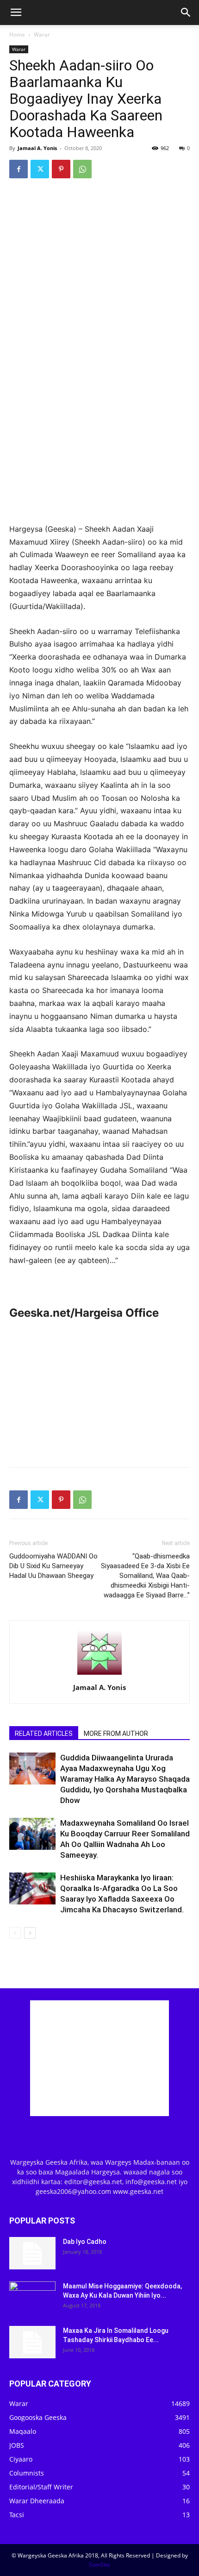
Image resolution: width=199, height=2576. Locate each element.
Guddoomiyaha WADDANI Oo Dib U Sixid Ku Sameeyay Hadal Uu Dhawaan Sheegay (53, 1566)
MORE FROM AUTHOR (116, 1734)
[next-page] (30, 1933)
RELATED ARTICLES (44, 1734)
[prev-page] (15, 1933)
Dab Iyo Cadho (85, 2242)
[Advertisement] (99, 455)
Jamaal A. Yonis (37, 148)
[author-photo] (99, 1674)
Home (17, 35)
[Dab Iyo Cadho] (32, 2253)
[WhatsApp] (82, 169)
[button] (16, 13)
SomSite (99, 2565)
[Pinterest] (61, 169)
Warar (42, 35)
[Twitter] (40, 169)
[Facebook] (19, 169)
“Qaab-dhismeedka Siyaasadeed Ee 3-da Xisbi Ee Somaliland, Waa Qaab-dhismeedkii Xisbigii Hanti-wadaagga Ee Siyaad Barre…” (145, 1576)
